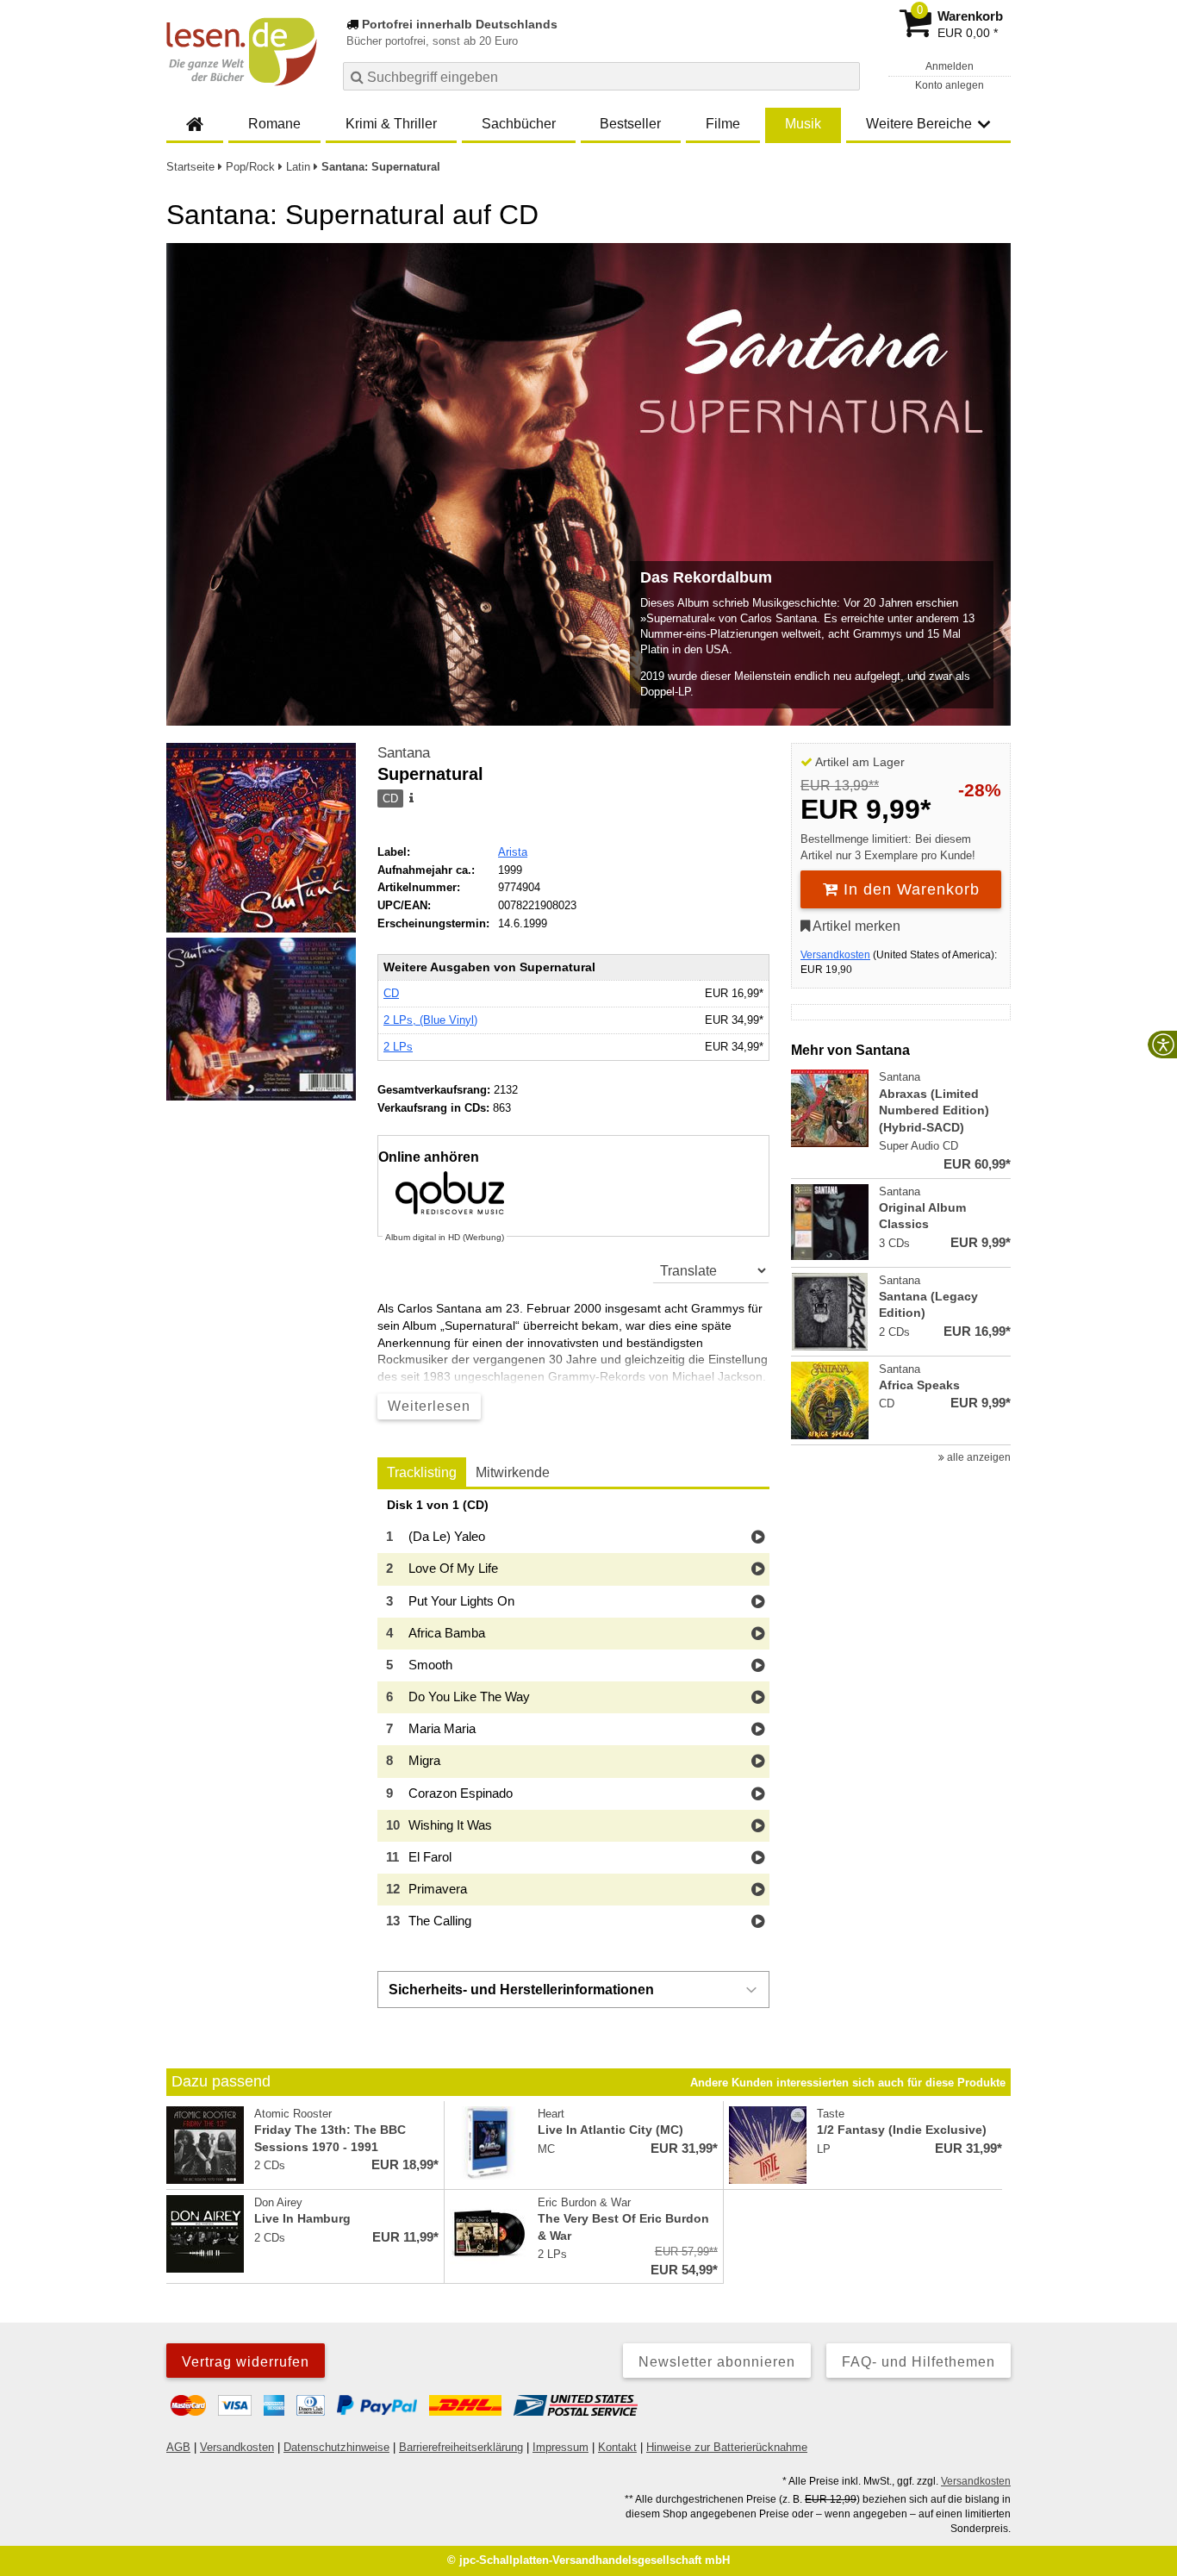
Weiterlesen (429, 1406)
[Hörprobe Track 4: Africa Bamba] (758, 1634)
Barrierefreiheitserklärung (461, 2447)
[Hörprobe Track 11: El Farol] (758, 1859)
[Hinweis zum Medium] (410, 799)
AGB (178, 2447)
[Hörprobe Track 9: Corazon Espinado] (758, 1795)
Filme (723, 124)
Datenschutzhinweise (336, 2447)
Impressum (560, 2447)
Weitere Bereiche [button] (919, 124)
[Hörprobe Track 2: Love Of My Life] (758, 1570)
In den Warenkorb (909, 889)
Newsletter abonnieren (717, 2362)
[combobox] (601, 76)
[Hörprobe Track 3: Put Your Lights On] (758, 1603)
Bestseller (630, 124)
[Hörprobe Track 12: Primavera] (758, 1890)
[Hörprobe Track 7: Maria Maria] (758, 1730)
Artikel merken (855, 926)
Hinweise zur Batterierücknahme (727, 2447)
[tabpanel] (573, 1718)
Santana (404, 753)
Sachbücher (519, 124)
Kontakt (617, 2447)
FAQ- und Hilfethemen (919, 2362)
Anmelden (950, 66)
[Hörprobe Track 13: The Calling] (758, 1922)
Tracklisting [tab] (422, 1472)
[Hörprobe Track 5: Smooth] (758, 1666)
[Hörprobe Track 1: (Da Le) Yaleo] (758, 1538)
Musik (803, 124)
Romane (274, 124)
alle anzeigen (978, 1457)
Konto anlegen (950, 85)
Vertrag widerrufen (246, 2362)
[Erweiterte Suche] (845, 76)
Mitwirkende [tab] (513, 1472)
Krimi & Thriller (391, 124)
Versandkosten (835, 955)
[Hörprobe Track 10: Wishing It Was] (758, 1827)
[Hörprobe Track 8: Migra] (758, 1762)
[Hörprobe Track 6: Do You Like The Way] (758, 1698)
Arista (513, 852)
